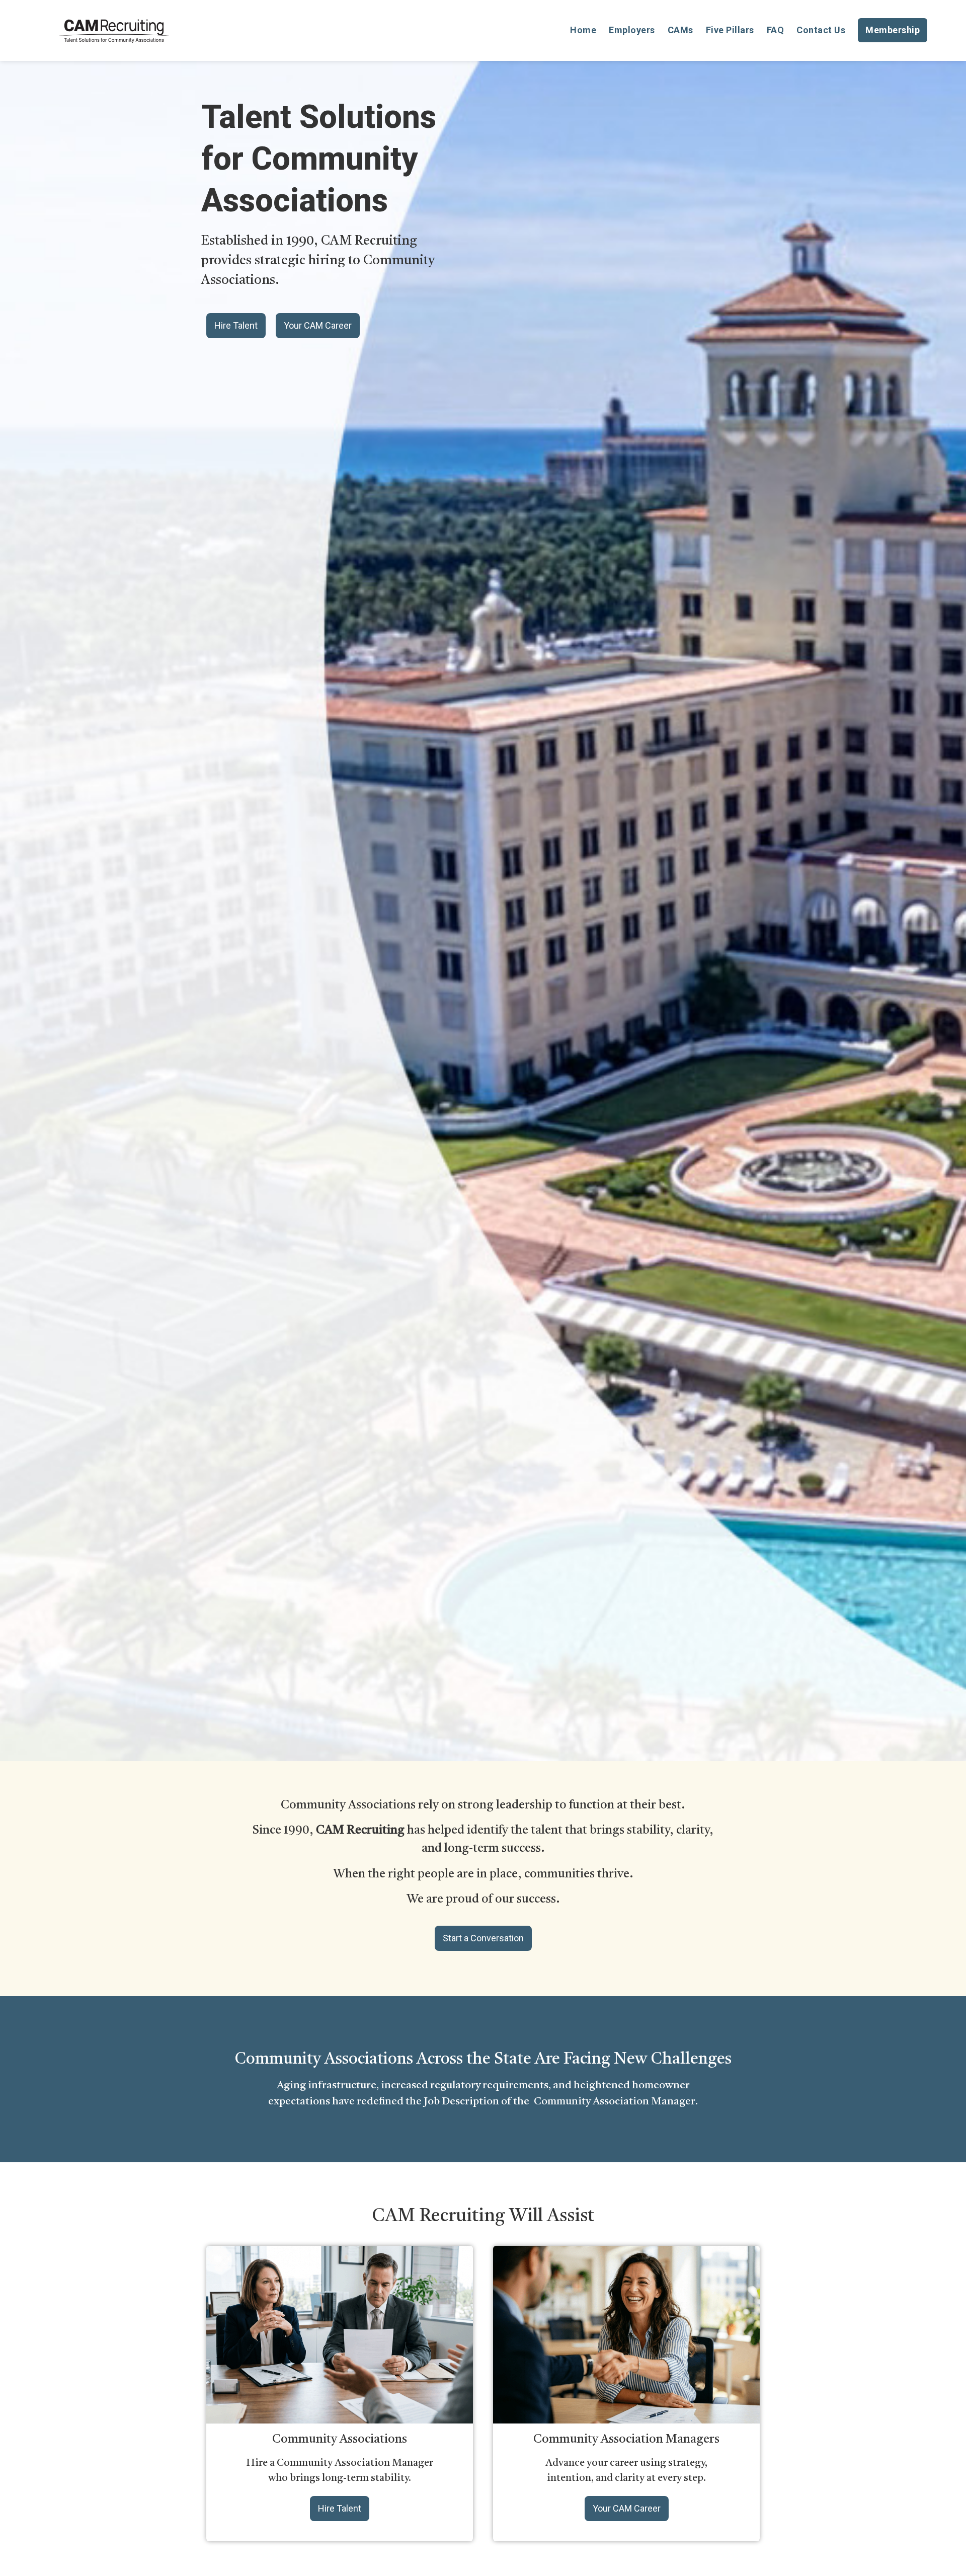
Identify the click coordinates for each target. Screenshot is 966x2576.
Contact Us (821, 30)
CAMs (680, 30)
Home (583, 30)
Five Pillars (730, 30)
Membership (893, 30)
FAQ (776, 30)
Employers (632, 30)
